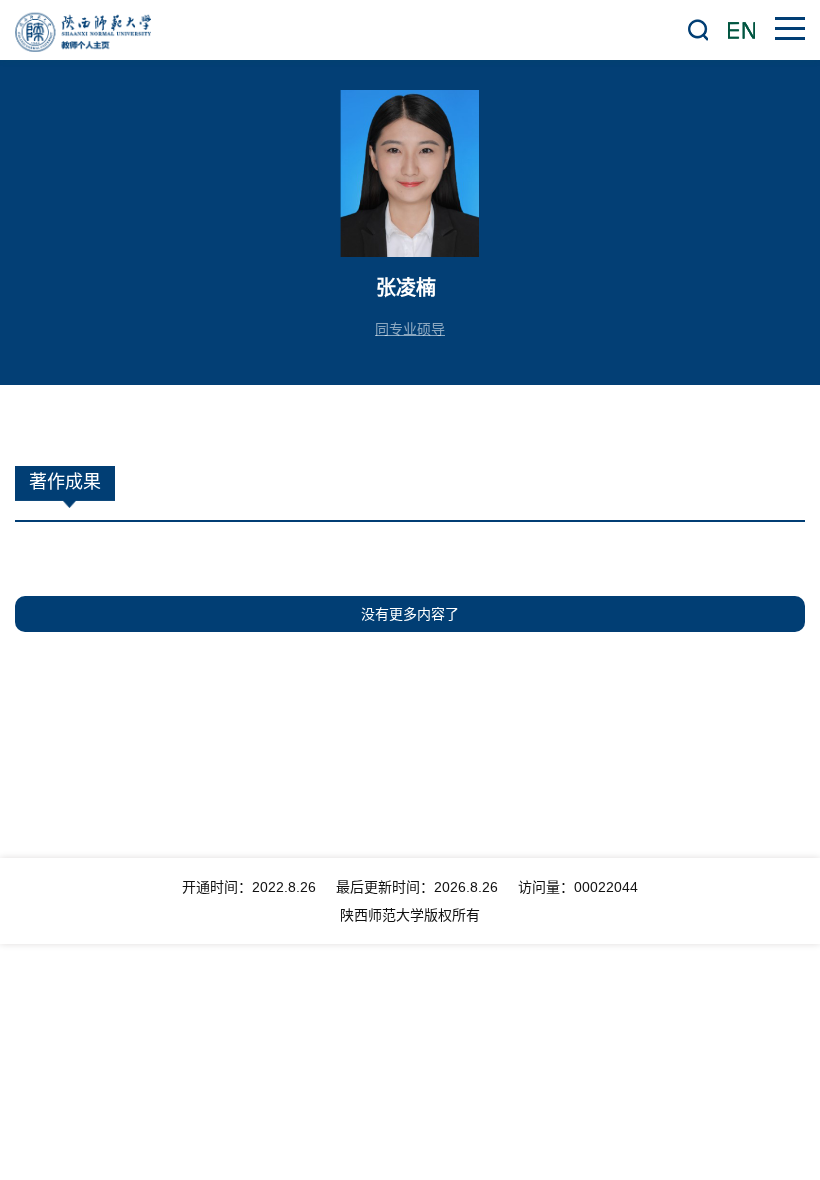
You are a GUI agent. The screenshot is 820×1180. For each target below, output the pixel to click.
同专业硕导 (410, 329)
